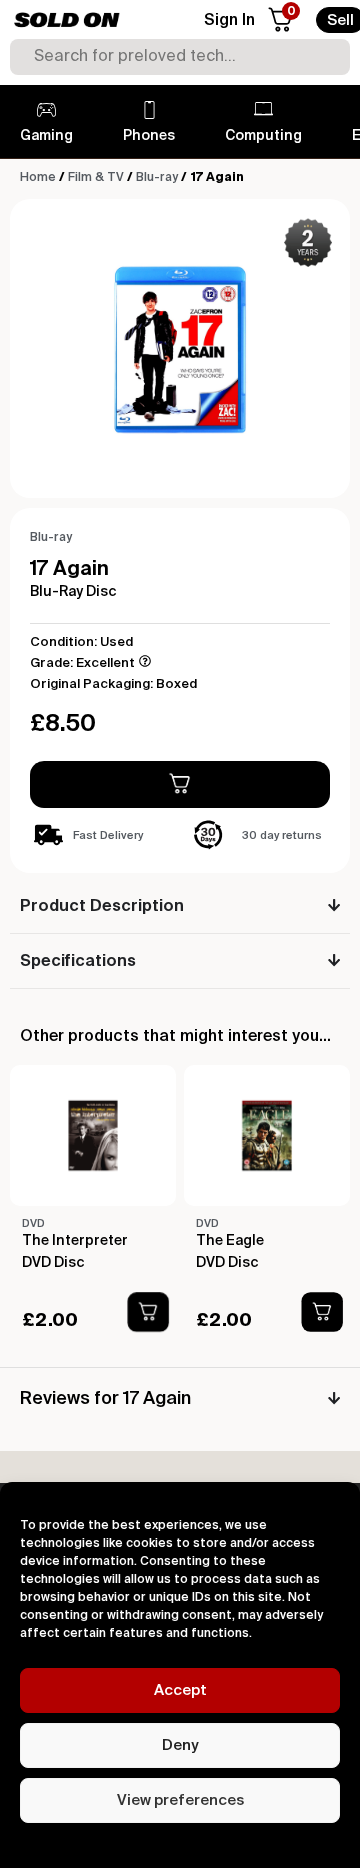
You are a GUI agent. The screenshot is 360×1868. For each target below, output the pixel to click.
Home (38, 178)
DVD (33, 1223)
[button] (148, 1312)
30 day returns (282, 835)
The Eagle (230, 1241)
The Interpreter (75, 1241)
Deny (180, 1745)
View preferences (180, 1800)
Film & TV (96, 178)
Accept (180, 1690)
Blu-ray (157, 178)
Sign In (229, 21)
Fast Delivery (108, 835)
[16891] (180, 784)
